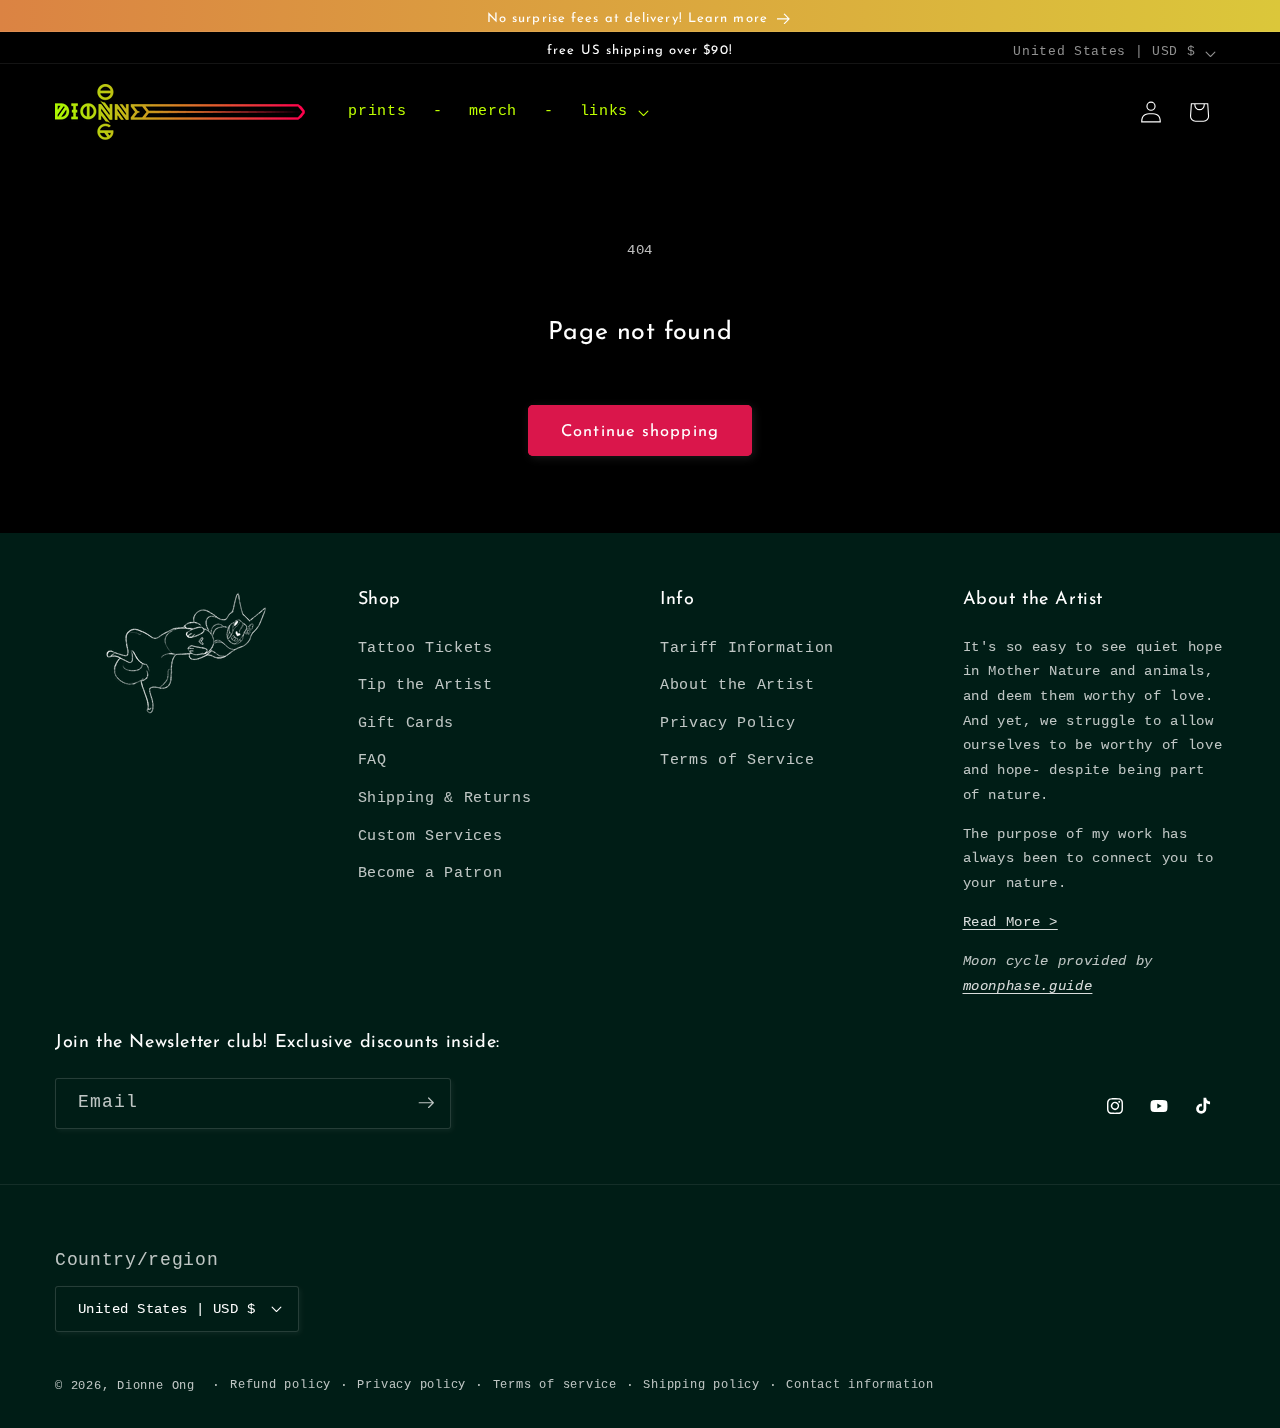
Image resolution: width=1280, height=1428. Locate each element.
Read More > (1010, 922)
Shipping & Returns (445, 798)
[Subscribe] (426, 1103)
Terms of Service (737, 761)
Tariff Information (747, 648)
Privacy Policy (727, 723)
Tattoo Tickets (425, 648)
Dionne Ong (156, 1385)
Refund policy (280, 1384)
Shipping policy (701, 1384)
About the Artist (737, 685)
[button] (611, 112)
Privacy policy (411, 1384)
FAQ (372, 761)
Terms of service (555, 1384)
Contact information (860, 1384)
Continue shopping (640, 432)
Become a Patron (430, 874)
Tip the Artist (425, 685)
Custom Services (430, 836)
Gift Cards (406, 723)
